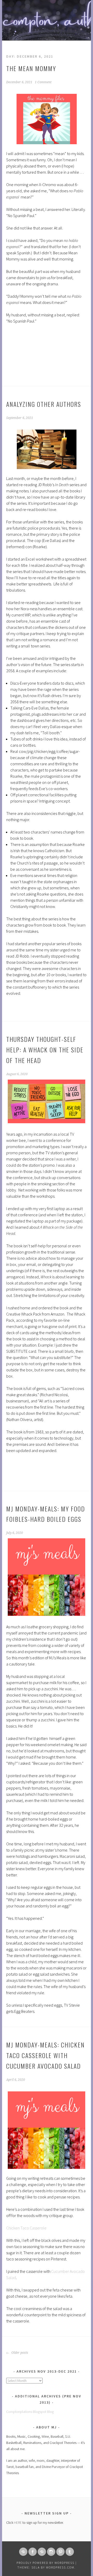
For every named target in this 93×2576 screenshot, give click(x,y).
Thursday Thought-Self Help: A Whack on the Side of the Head (45, 1050)
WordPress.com (60, 2567)
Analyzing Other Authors (44, 404)
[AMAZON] (23, 2552)
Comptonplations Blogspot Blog (30, 2412)
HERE (18, 2523)
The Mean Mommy (31, 68)
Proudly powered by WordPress (45, 2563)
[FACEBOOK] (33, 2552)
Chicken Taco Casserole (26, 2228)
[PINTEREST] (60, 2552)
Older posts (19, 2353)
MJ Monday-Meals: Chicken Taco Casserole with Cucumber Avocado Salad (45, 2055)
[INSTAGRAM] (51, 2552)
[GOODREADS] (42, 2552)
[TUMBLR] (70, 2552)
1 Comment (43, 82)
